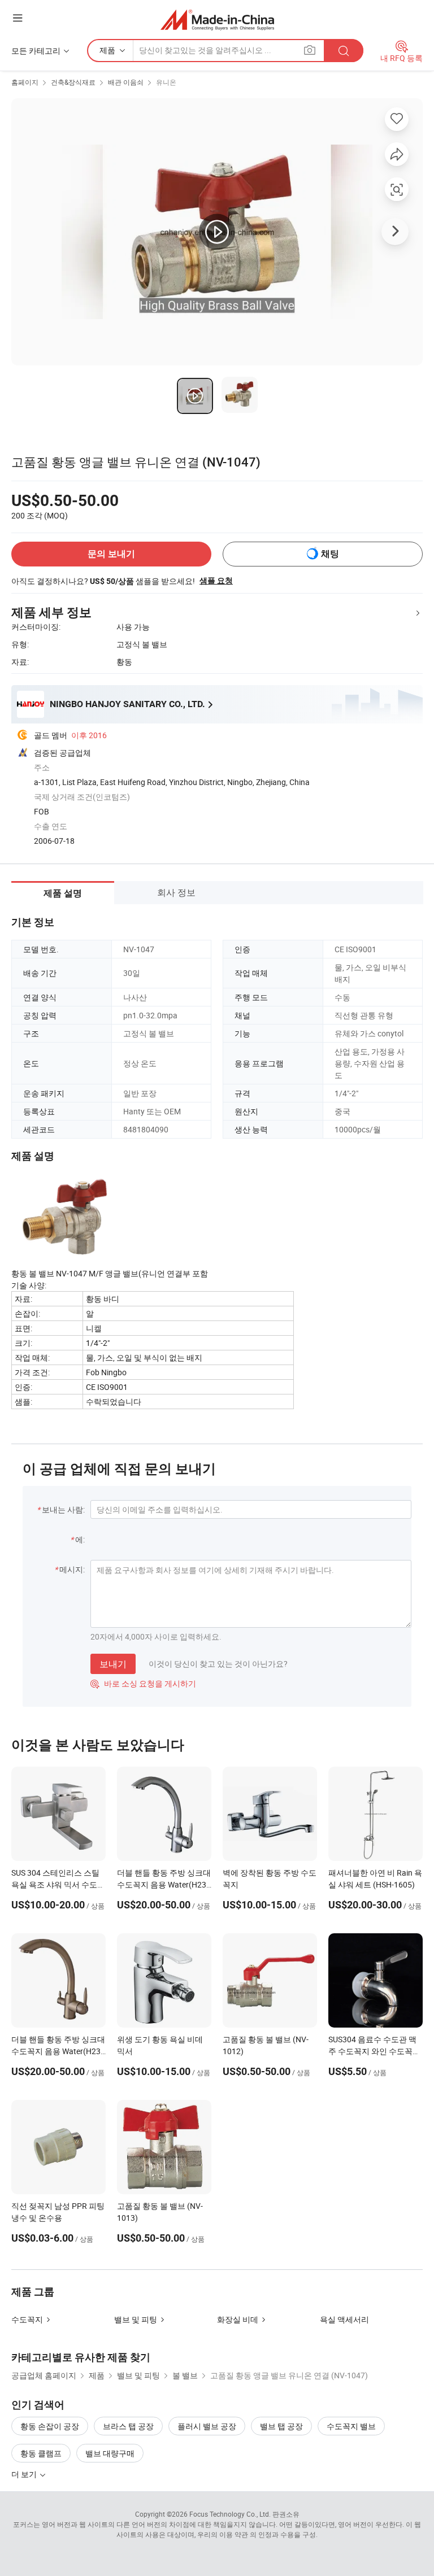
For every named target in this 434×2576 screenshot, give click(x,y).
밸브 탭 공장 (281, 2426)
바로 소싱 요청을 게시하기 (143, 1683)
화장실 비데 (238, 2319)
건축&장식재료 (73, 82)
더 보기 (25, 2474)
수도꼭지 (27, 2319)
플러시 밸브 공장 (207, 2426)
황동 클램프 (41, 2453)
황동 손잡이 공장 (50, 2426)
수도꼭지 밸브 (351, 2426)
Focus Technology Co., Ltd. (230, 2514)
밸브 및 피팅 (136, 2319)
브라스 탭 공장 (128, 2426)
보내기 (113, 1664)
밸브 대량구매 (110, 2453)
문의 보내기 (111, 554)
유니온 (166, 82)
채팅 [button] (330, 554)
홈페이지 (25, 82)
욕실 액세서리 (344, 2319)
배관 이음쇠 (126, 82)
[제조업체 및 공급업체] (217, 19)
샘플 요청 (216, 581)
